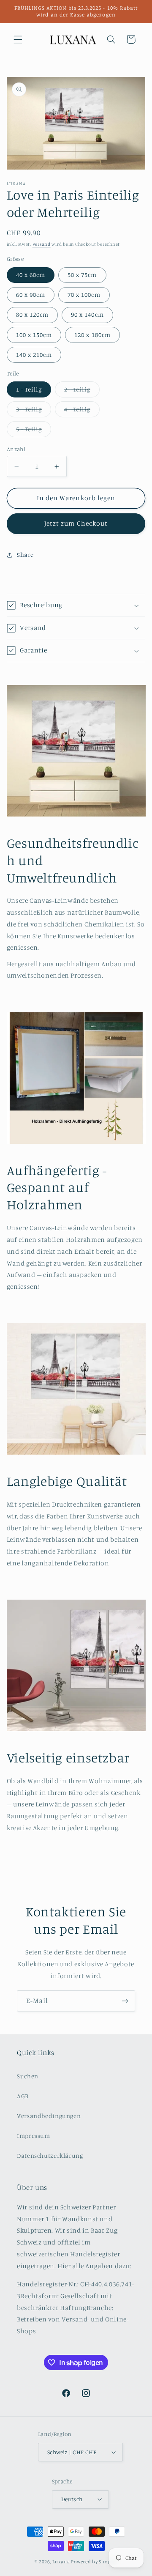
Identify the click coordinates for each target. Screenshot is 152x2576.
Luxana (61, 2562)
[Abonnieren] (125, 2001)
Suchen (28, 2076)
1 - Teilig (29, 389)
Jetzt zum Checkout (76, 523)
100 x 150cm (34, 335)
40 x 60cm (31, 275)
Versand (42, 244)
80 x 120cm (33, 314)
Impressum (34, 2136)
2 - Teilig (82, 391)
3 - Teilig (34, 411)
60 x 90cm (31, 295)
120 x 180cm (92, 335)
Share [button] (25, 555)
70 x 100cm (84, 295)
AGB (23, 2096)
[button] (18, 39)
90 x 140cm (87, 314)
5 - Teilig (34, 431)
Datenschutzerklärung (50, 2155)
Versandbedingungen (49, 2116)
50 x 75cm (82, 275)
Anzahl (16, 449)
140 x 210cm (34, 355)
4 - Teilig (82, 411)
